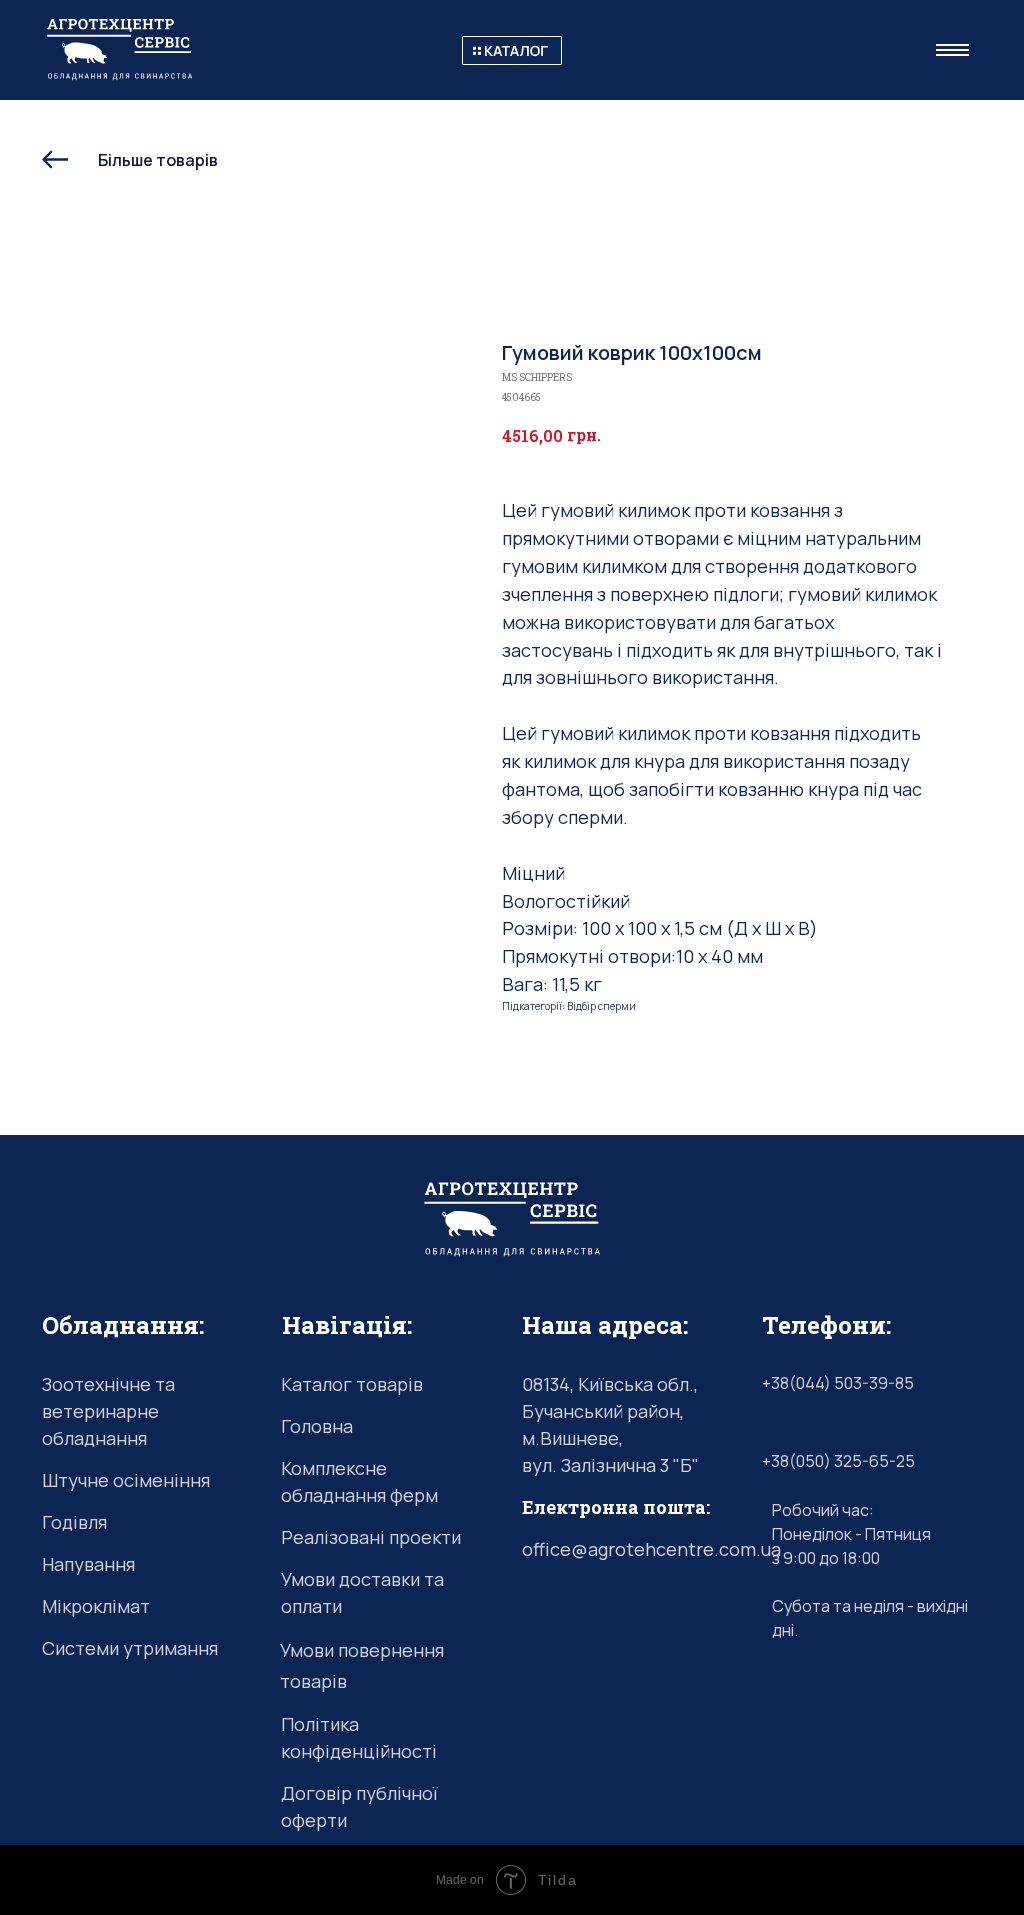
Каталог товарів (352, 1384)
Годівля (74, 1522)
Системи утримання (130, 1648)
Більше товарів (158, 160)
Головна (317, 1426)
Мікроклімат (96, 1606)
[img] (512, 50)
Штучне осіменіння (126, 1480)
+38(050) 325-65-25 (838, 1461)
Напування (88, 1564)
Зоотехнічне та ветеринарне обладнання (108, 1411)
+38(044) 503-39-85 (838, 1383)
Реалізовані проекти (371, 1537)
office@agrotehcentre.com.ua (651, 1549)
